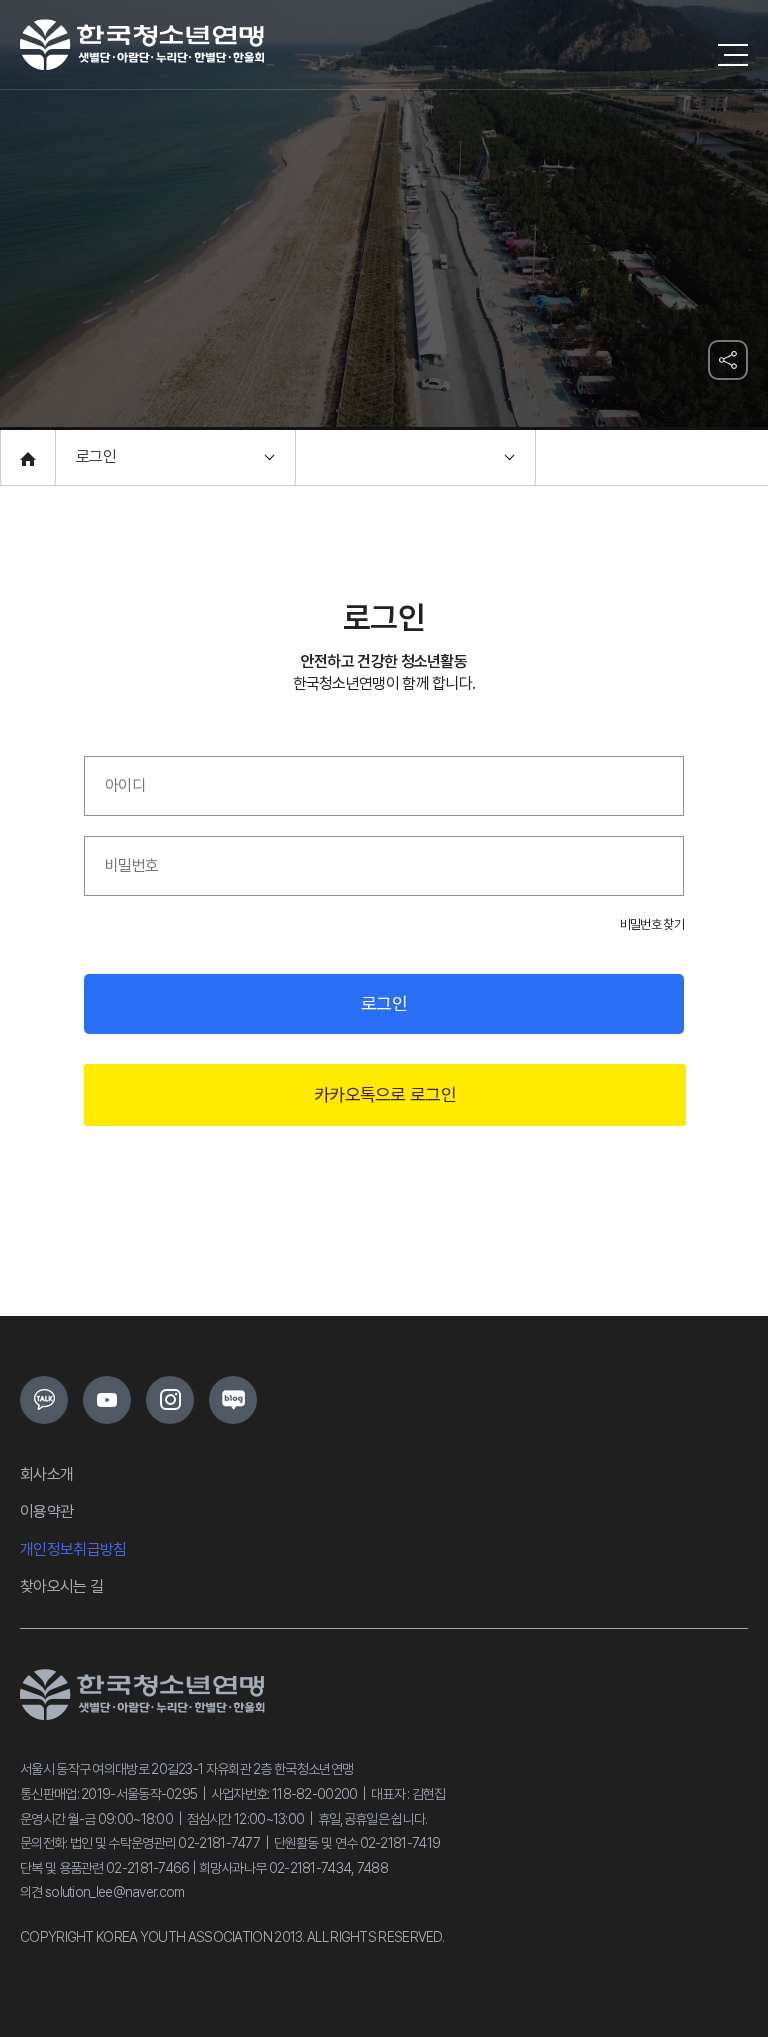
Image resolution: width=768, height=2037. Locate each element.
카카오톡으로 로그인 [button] (385, 1094)
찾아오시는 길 (61, 1586)
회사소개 (46, 1474)
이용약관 (46, 1511)
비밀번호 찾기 (652, 924)
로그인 (384, 1003)
